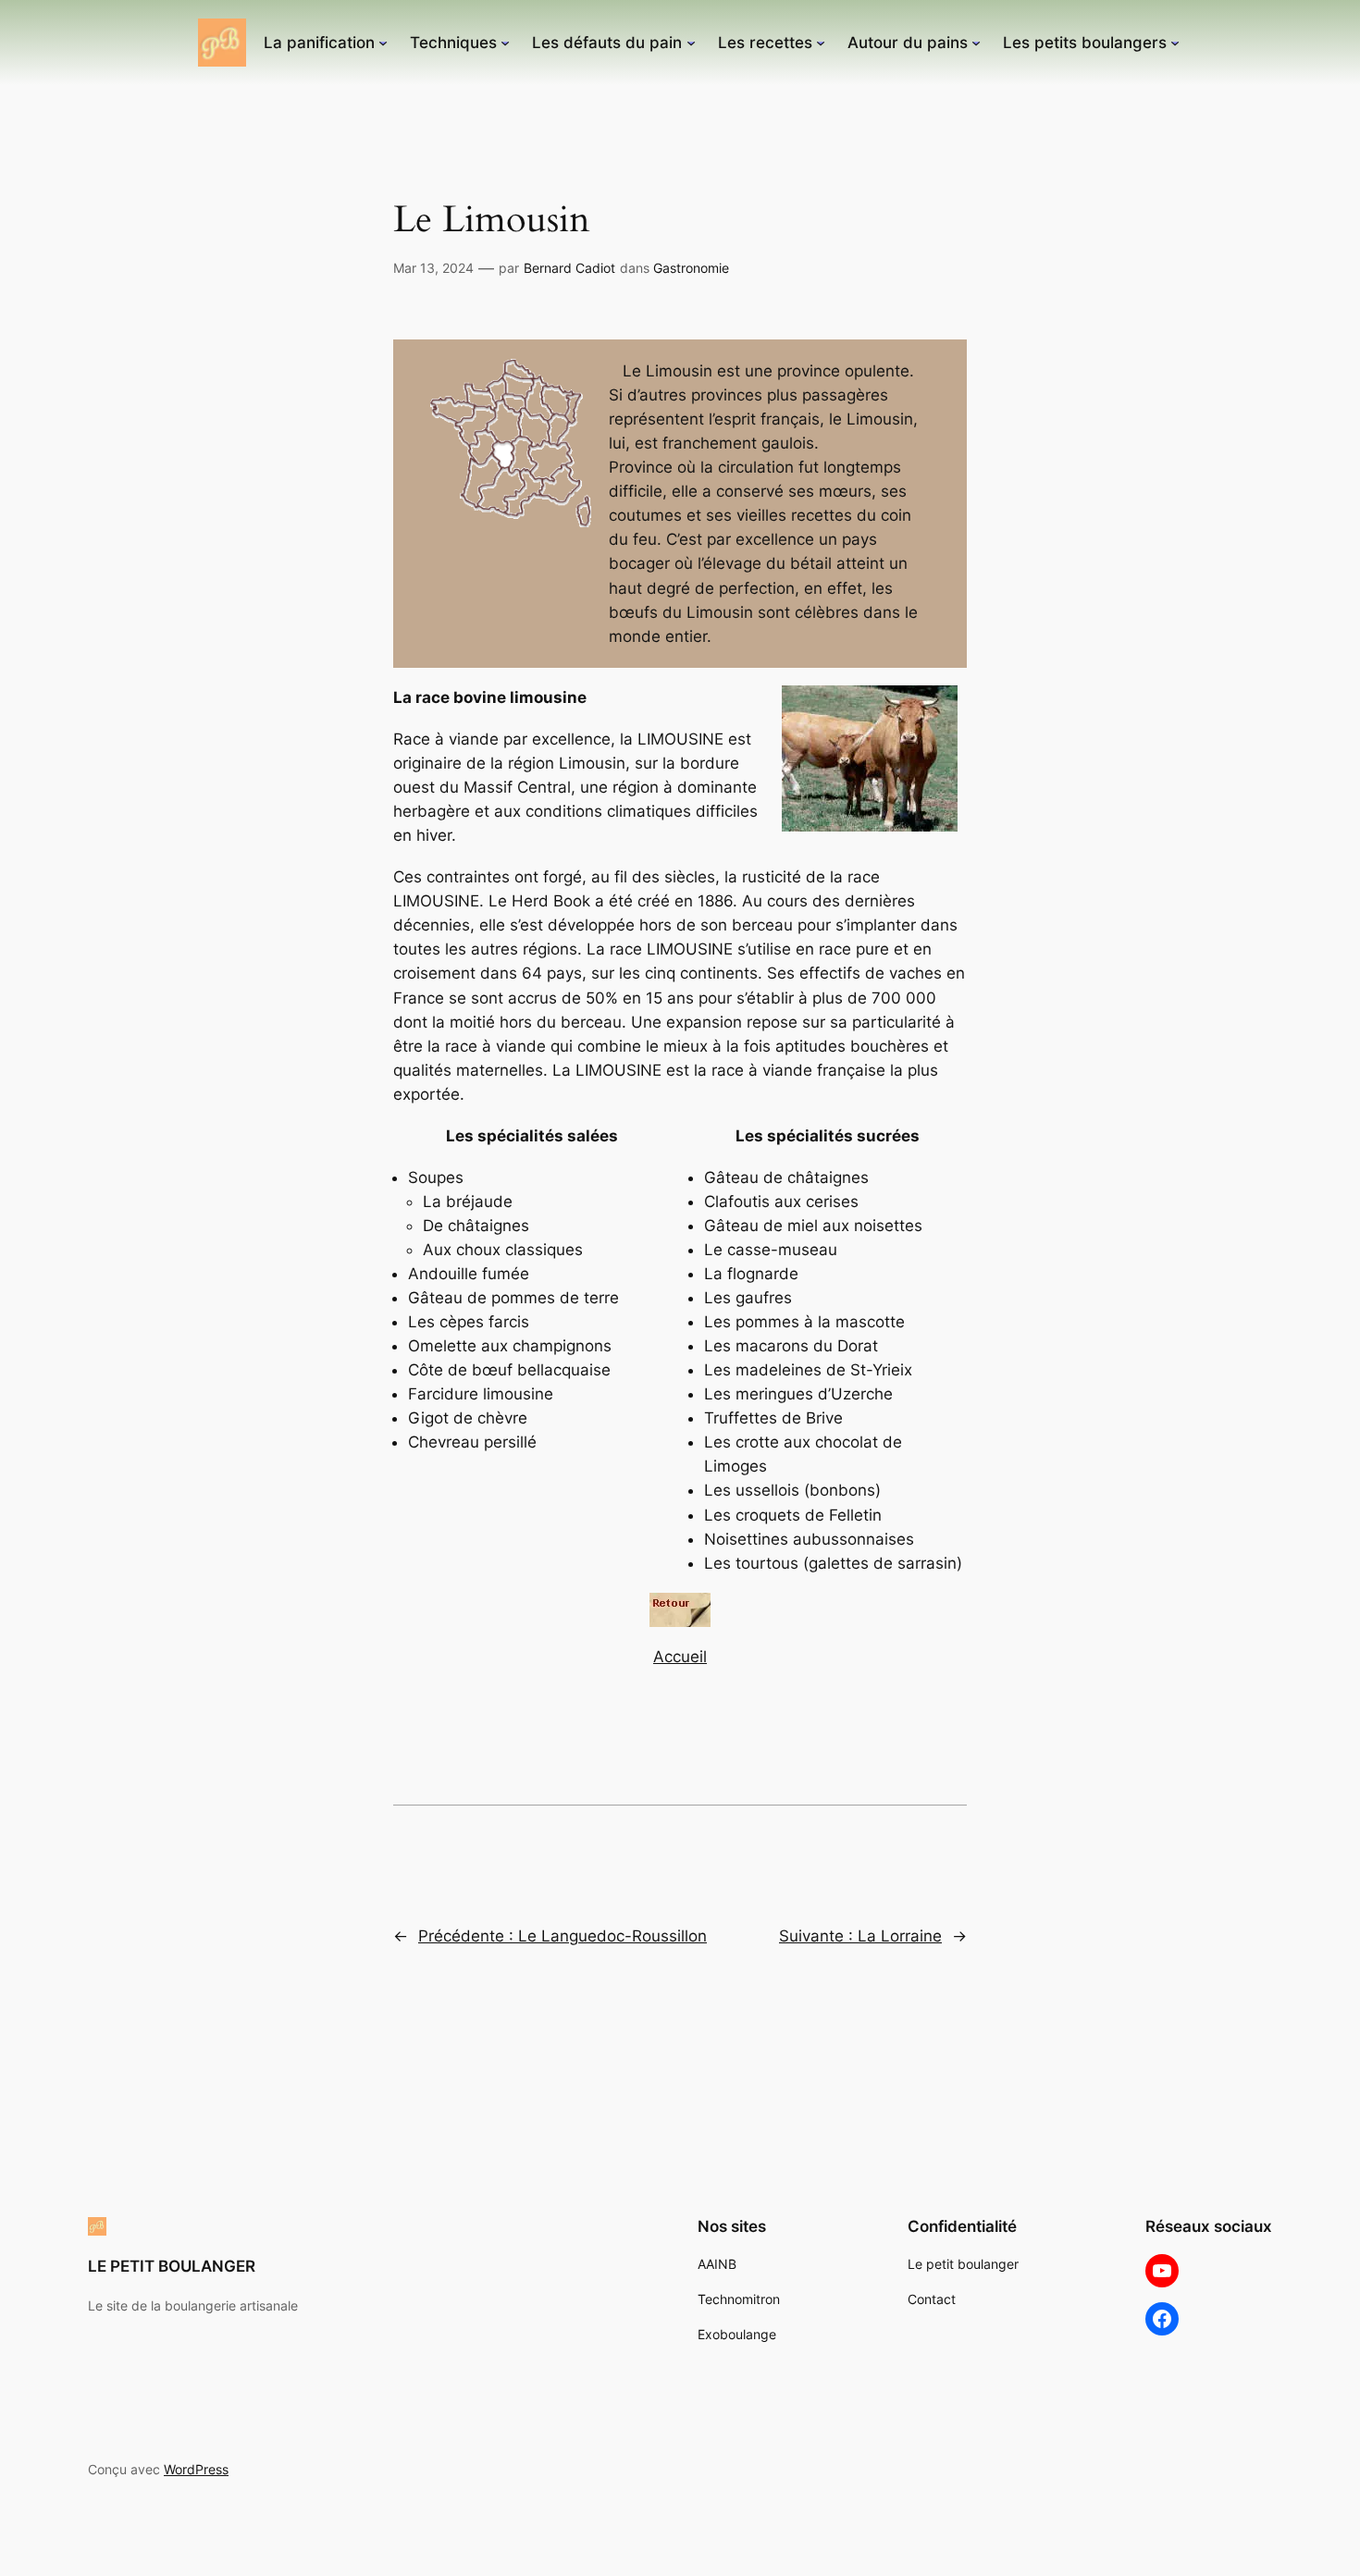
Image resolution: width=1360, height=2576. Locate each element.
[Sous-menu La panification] (383, 43)
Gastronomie (691, 268)
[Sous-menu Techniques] (505, 43)
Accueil (680, 1657)
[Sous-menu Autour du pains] (976, 43)
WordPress (196, 2469)
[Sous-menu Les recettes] (821, 43)
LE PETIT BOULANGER (172, 2266)
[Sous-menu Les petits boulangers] (1175, 43)
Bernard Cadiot (569, 268)
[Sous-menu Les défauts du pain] (691, 43)
